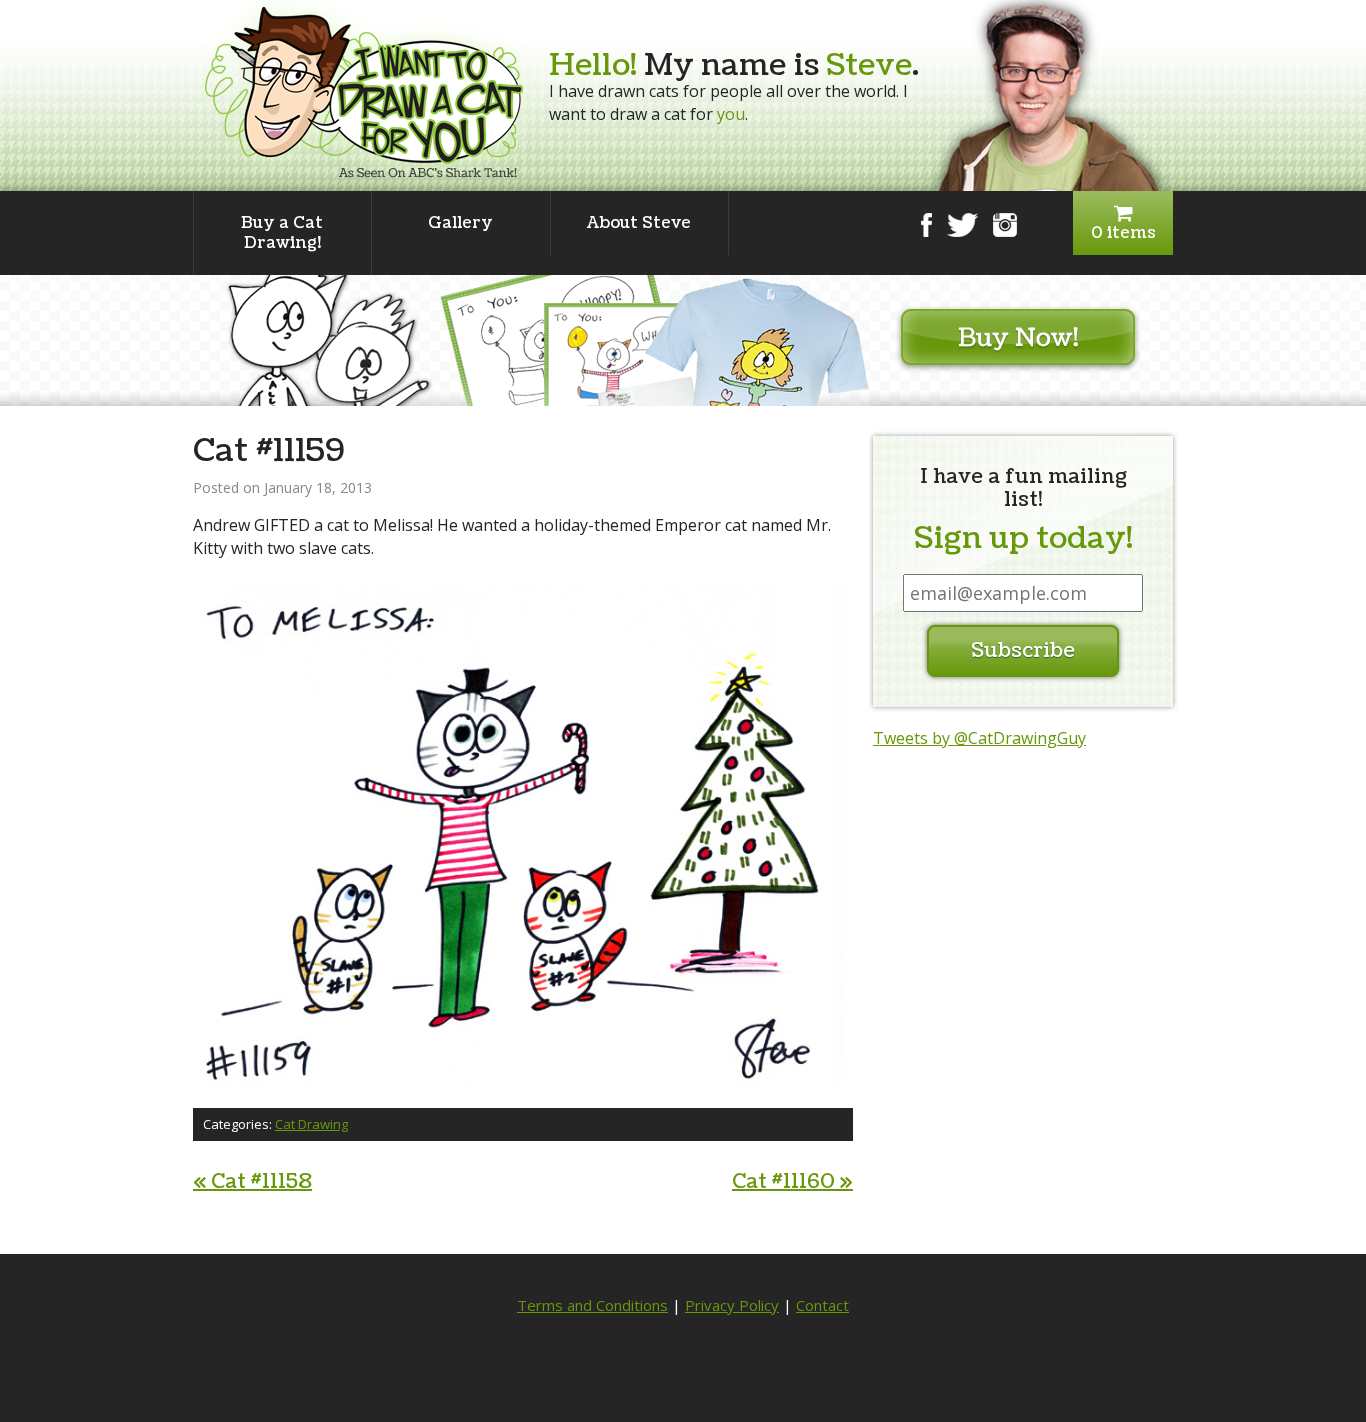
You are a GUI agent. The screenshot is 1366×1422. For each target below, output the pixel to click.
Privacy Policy (732, 1305)
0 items (1123, 233)
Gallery (460, 223)
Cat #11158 (252, 1182)
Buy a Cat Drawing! (282, 233)
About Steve (639, 223)
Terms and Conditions (592, 1305)
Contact (822, 1305)
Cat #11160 (792, 1182)
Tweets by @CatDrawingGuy (979, 738)
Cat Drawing (311, 1124)
